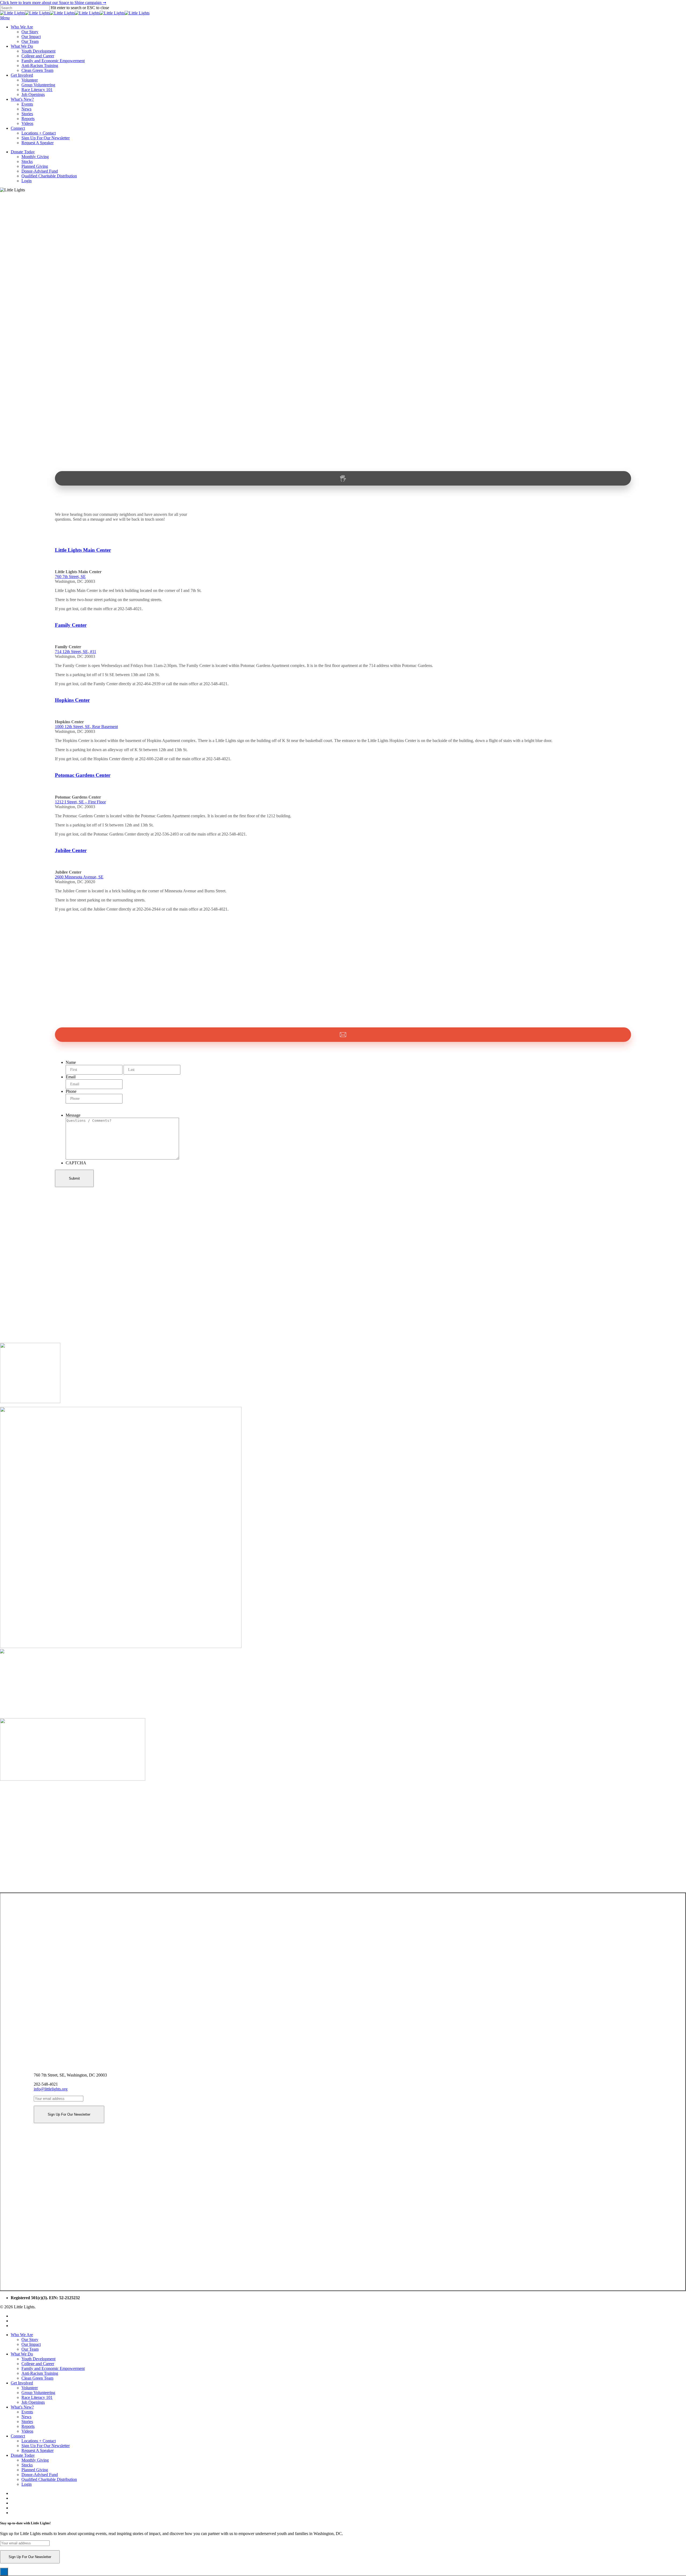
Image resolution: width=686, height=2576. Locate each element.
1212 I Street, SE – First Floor (80, 802)
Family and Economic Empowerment (53, 2368)
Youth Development (38, 2359)
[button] (5, 18)
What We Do (22, 2354)
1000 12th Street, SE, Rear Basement (86, 727)
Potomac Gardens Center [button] (83, 775)
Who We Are (22, 2335)
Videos (27, 2431)
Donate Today (23, 2455)
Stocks (27, 2465)
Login (27, 2484)
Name (71, 1062)
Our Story (30, 2340)
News (26, 2417)
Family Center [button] (71, 625)
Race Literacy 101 (37, 2397)
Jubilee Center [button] (71, 850)
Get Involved (22, 2383)
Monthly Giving (35, 2460)
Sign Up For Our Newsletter (46, 2446)
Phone (71, 1091)
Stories (27, 2422)
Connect (18, 2436)
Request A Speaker (38, 2450)
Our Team (30, 2349)
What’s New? (22, 2407)
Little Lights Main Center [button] (83, 550)
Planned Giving (35, 2470)
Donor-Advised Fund (40, 2475)
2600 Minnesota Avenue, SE (79, 877)
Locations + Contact (39, 2441)
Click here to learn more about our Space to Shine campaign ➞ (53, 3)
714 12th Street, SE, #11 (76, 652)
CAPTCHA (76, 1163)
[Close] (4, 2572)
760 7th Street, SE (70, 577)
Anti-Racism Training (40, 2373)
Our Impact (31, 2344)
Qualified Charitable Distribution (49, 2479)
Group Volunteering (38, 2393)
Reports (28, 2426)
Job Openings (33, 2402)
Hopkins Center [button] (72, 700)
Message (73, 1115)
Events (27, 2412)
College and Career (38, 2364)
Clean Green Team (37, 2378)
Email (71, 1077)
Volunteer (30, 2388)
